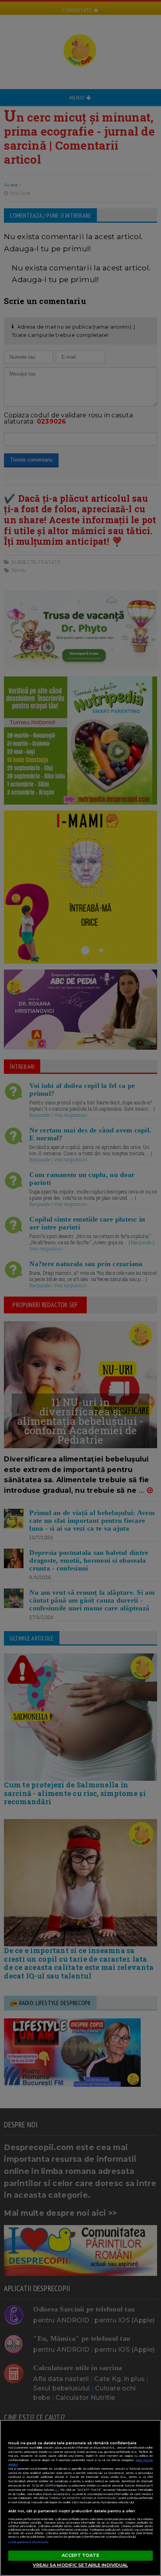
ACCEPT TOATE (80, 2555)
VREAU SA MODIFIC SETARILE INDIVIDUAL (80, 2565)
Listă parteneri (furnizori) (29, 2542)
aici (57, 2490)
